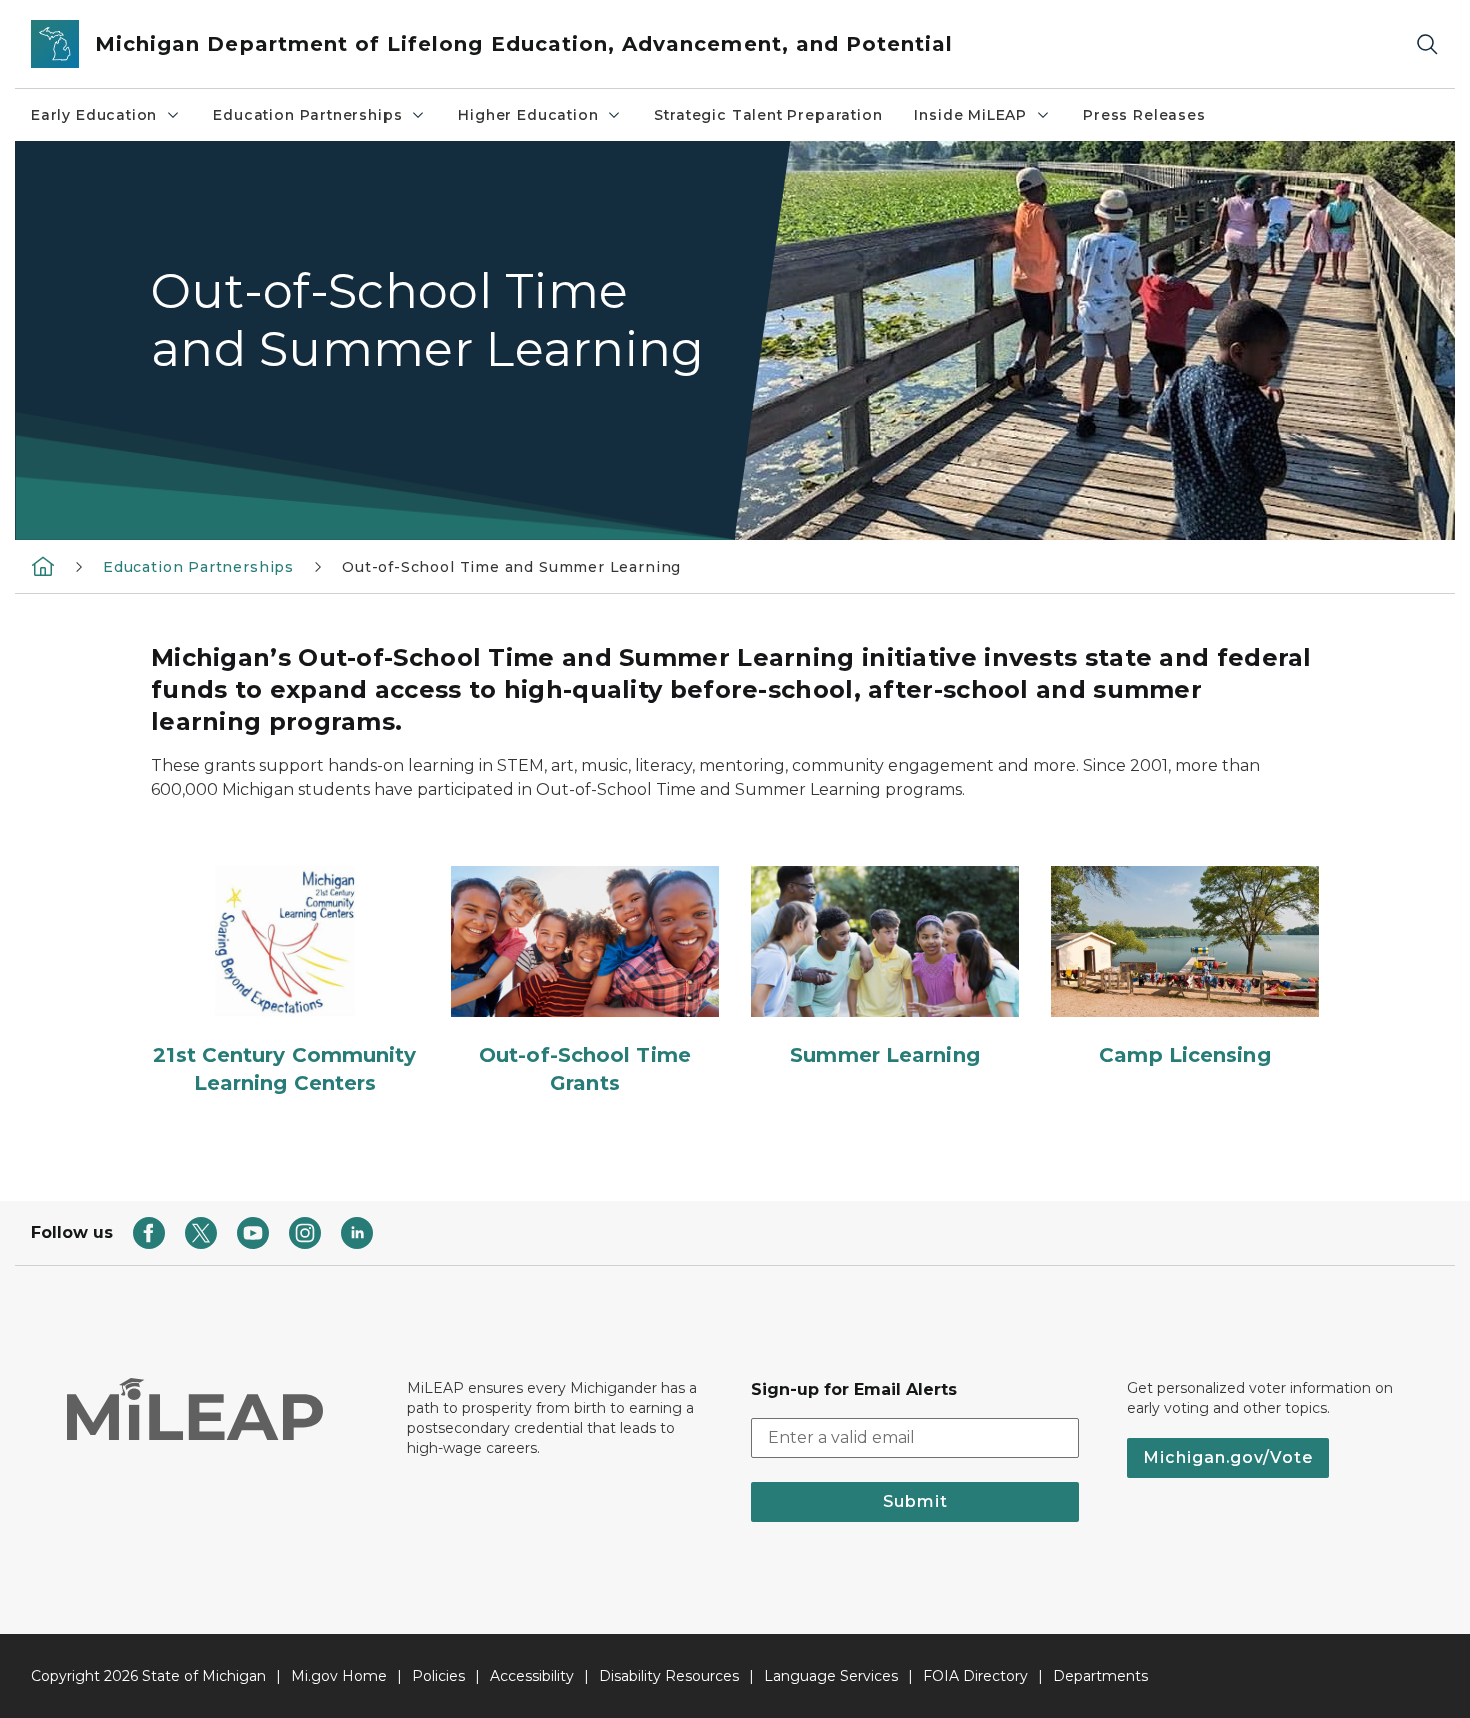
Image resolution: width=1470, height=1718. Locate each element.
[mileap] (43, 566)
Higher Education (528, 115)
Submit (915, 1501)
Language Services (831, 1676)
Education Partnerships (307, 115)
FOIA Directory (975, 1676)
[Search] (1427, 44)
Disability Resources (669, 1676)
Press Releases (1144, 115)
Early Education (94, 115)
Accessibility (532, 1676)
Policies (438, 1676)
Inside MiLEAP (970, 115)
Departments (1100, 1676)
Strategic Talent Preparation (768, 115)
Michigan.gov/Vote (1228, 1457)
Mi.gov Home (339, 1676)
